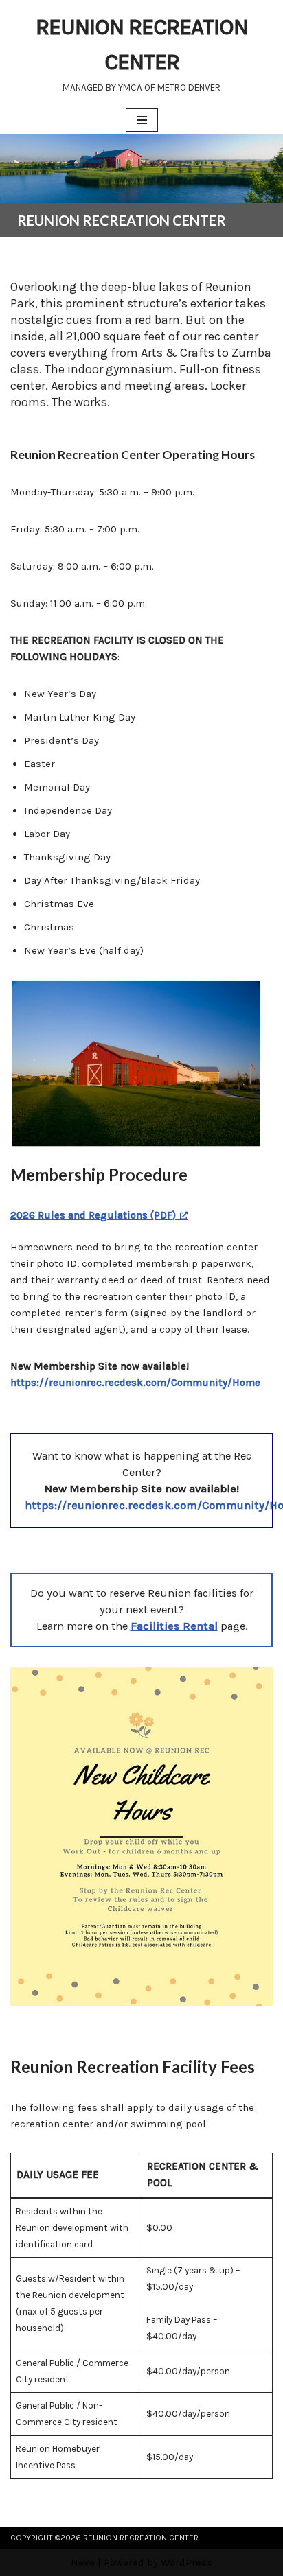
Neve (83, 2562)
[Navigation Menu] (142, 120)
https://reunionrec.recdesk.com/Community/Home (135, 1383)
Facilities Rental (174, 1626)
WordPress (186, 2562)
